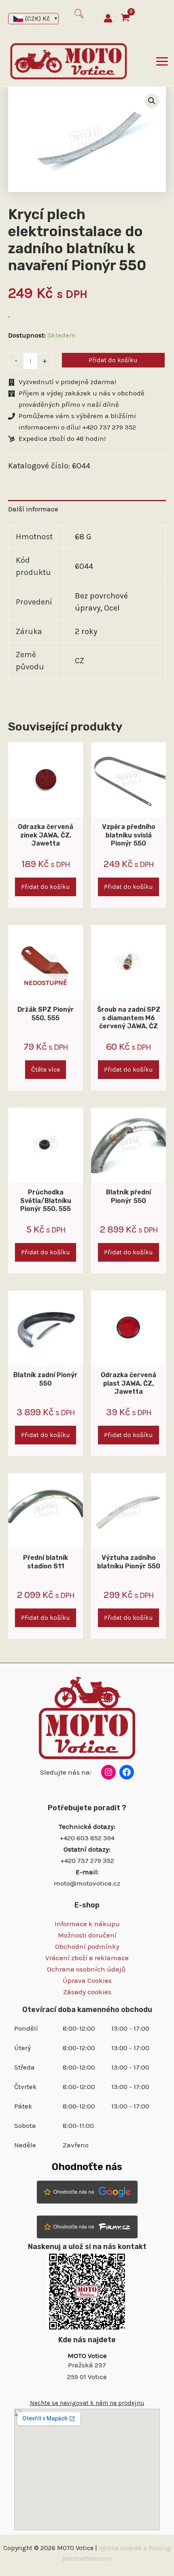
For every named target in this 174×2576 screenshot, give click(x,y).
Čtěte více (46, 1069)
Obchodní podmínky (87, 1946)
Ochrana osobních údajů (87, 1969)
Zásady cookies (87, 1992)
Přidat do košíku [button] (46, 887)
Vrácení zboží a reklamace (87, 1958)
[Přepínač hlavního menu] (162, 61)
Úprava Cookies (87, 1980)
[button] (152, 101)
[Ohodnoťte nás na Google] (87, 2191)
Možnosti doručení (87, 1935)
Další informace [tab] (33, 509)
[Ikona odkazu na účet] (108, 18)
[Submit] (79, 14)
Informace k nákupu (87, 1924)
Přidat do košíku (113, 360)
